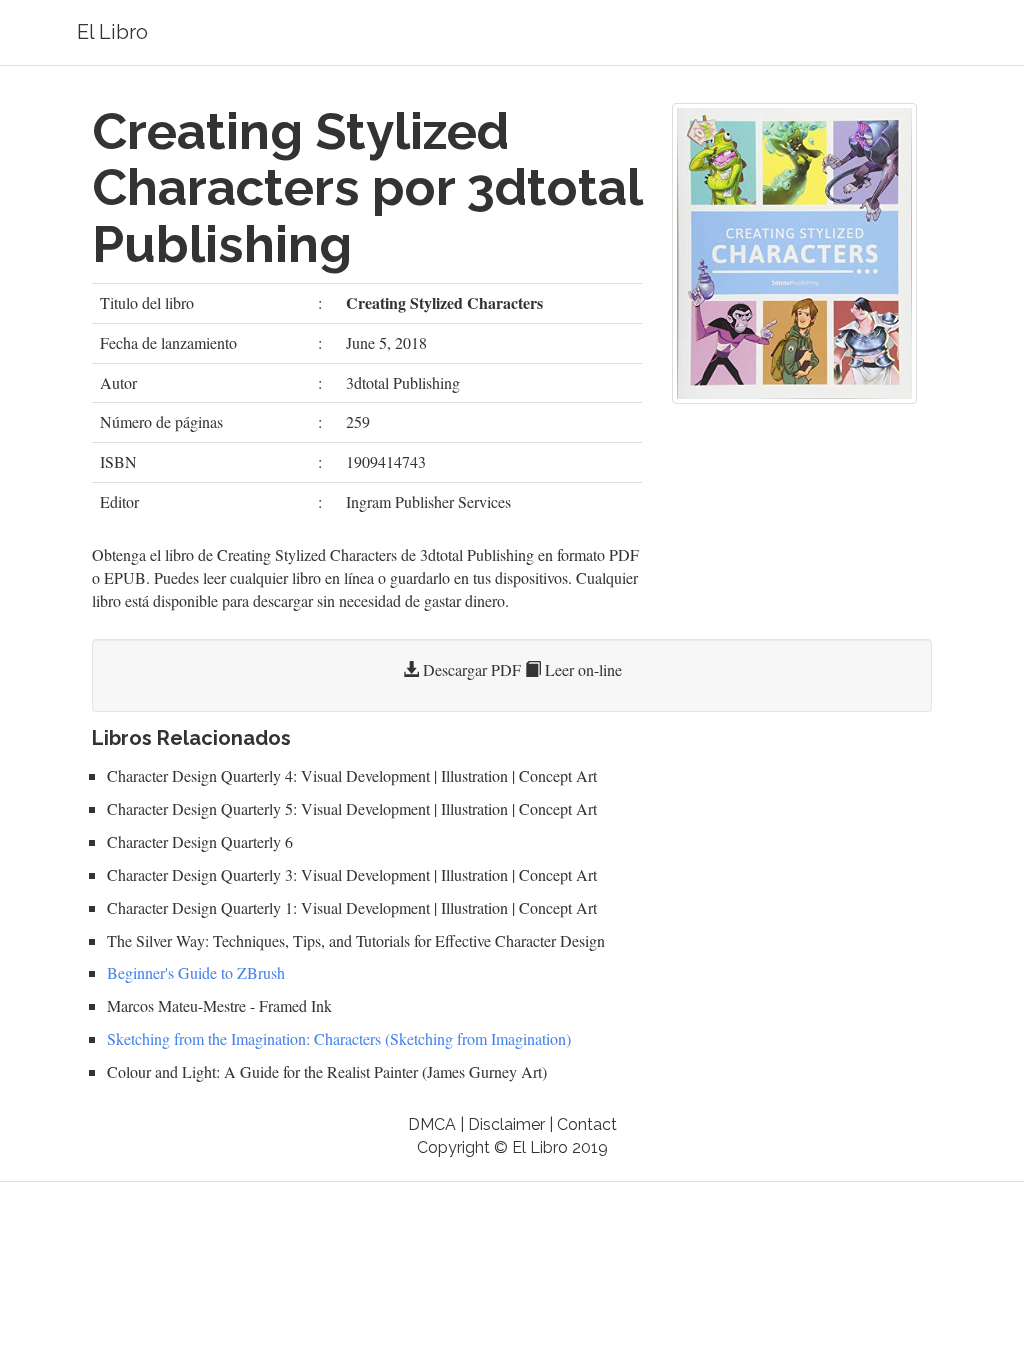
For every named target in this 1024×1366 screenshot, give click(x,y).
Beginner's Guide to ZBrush (196, 972)
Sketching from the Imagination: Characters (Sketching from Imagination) (339, 1038)
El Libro (112, 32)
